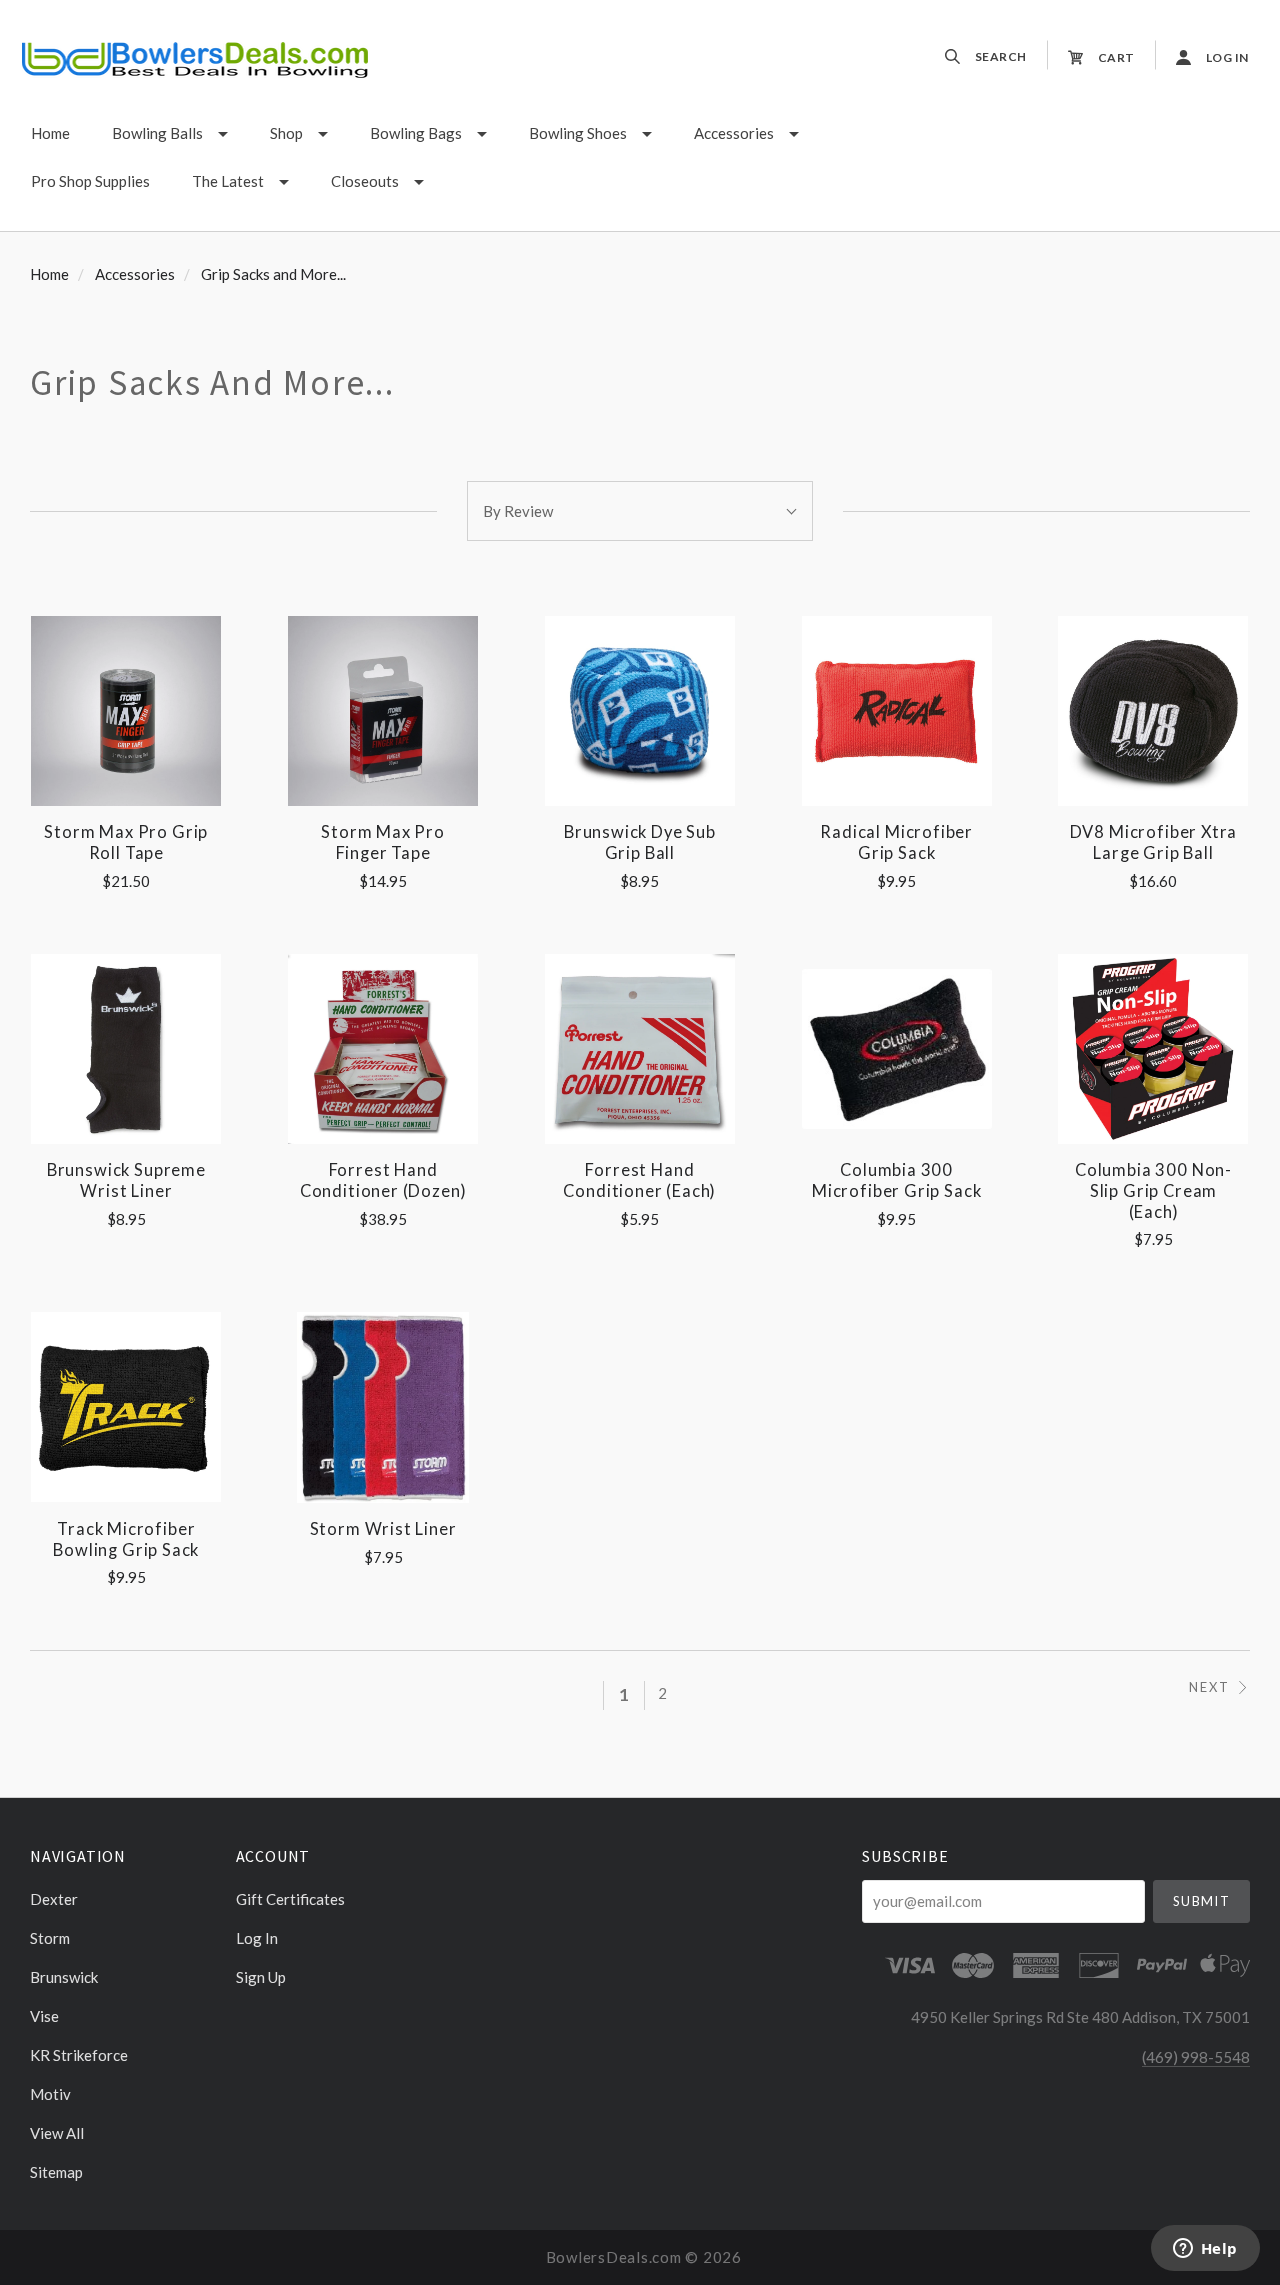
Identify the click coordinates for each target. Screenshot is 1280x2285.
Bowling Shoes (578, 133)
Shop (286, 133)
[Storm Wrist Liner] (383, 1407)
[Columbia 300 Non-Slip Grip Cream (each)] (1153, 1049)
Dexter (54, 1899)
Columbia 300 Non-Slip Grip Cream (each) (1153, 1190)
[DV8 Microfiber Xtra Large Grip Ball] (1153, 711)
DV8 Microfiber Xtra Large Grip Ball (1154, 842)
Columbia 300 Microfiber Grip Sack (897, 1180)
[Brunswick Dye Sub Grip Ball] (640, 711)
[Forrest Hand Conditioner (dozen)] (383, 1049)
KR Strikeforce (79, 2055)
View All (57, 2133)
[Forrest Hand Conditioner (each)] (640, 1049)
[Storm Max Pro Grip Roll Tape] (126, 711)
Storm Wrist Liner (383, 1529)
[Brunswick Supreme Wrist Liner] (126, 1049)
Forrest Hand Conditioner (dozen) (383, 1180)
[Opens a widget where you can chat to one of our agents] (1205, 2250)
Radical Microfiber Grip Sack (896, 842)
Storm (50, 1938)
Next (1209, 1687)
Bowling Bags (416, 133)
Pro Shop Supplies (90, 181)
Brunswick (64, 1977)
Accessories (734, 133)
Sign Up (261, 1976)
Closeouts (365, 181)
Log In (257, 1938)
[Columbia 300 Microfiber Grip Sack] (897, 1049)
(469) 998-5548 (1196, 2057)
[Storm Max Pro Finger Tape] (383, 711)
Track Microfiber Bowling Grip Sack (126, 1539)
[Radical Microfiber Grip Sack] (897, 711)
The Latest (228, 181)
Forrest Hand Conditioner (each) (639, 1180)
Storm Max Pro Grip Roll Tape (126, 842)
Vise (44, 2016)
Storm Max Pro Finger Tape (383, 842)
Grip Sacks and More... (273, 274)
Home (50, 133)
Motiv (50, 2094)
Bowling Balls (157, 133)
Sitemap (56, 2171)
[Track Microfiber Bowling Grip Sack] (126, 1407)
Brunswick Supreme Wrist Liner (126, 1180)
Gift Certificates (290, 1899)
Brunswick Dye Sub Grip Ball (640, 842)
